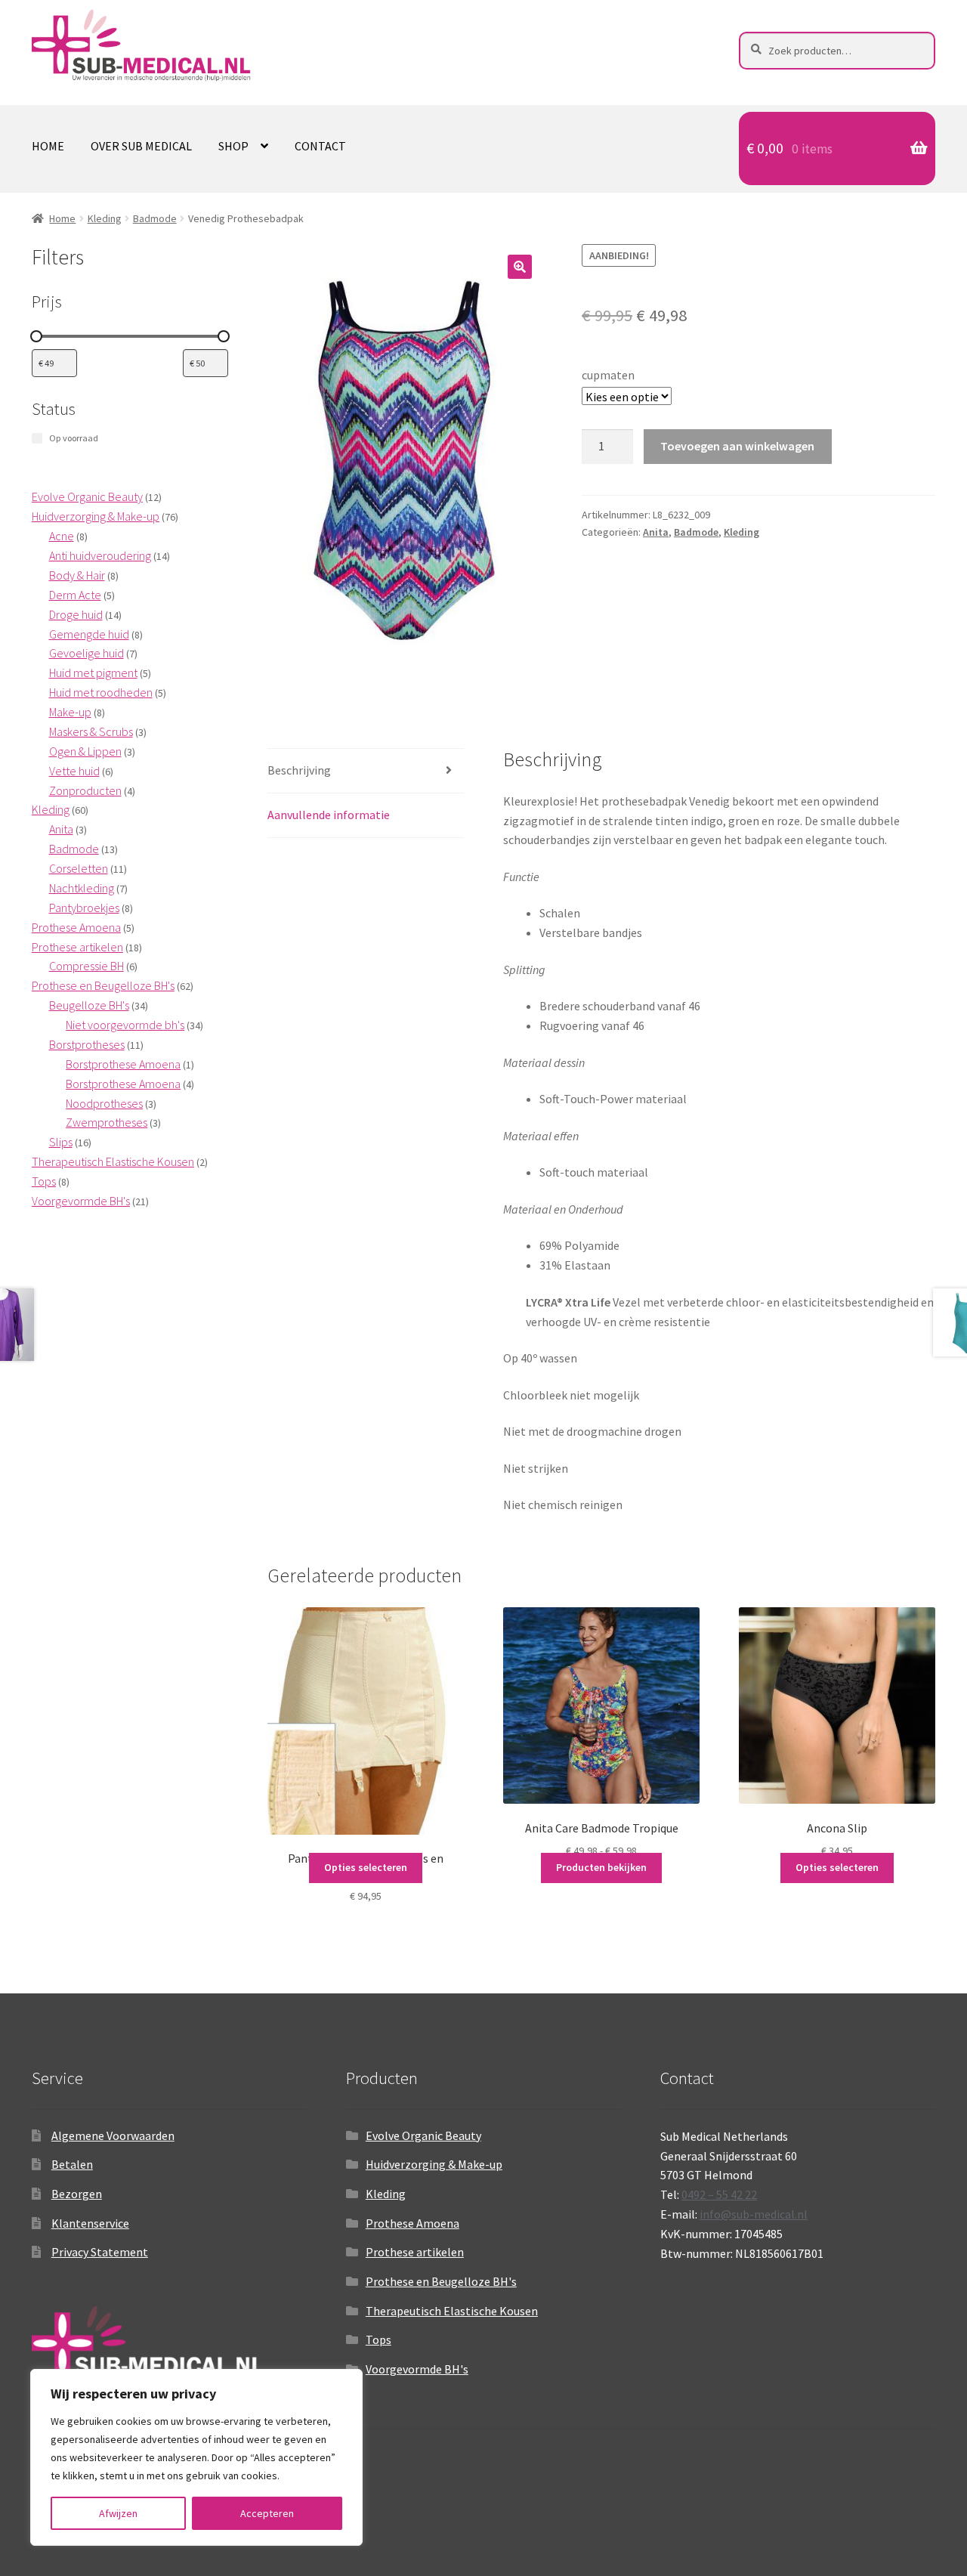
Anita (656, 532)
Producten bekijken (601, 1867)
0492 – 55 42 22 (719, 2194)
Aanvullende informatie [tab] (329, 815)
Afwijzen (118, 2513)
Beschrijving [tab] (299, 770)
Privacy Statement (100, 2252)
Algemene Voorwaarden (113, 2135)
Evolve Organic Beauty (423, 2135)
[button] (520, 267)
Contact (320, 146)
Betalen (72, 2164)
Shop (233, 146)
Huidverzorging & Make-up (434, 2164)
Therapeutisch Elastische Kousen (452, 2311)
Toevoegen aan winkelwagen (737, 446)
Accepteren (267, 2513)
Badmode (155, 218)
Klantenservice (90, 2223)
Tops (378, 2339)
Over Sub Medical (141, 146)
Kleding (105, 218)
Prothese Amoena (412, 2223)
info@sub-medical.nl (754, 2214)
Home (48, 146)
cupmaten (608, 375)
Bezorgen (77, 2194)
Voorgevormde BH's (417, 2369)
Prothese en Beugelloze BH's (441, 2281)
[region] (196, 2457)
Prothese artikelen (415, 2252)
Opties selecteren (366, 1867)
